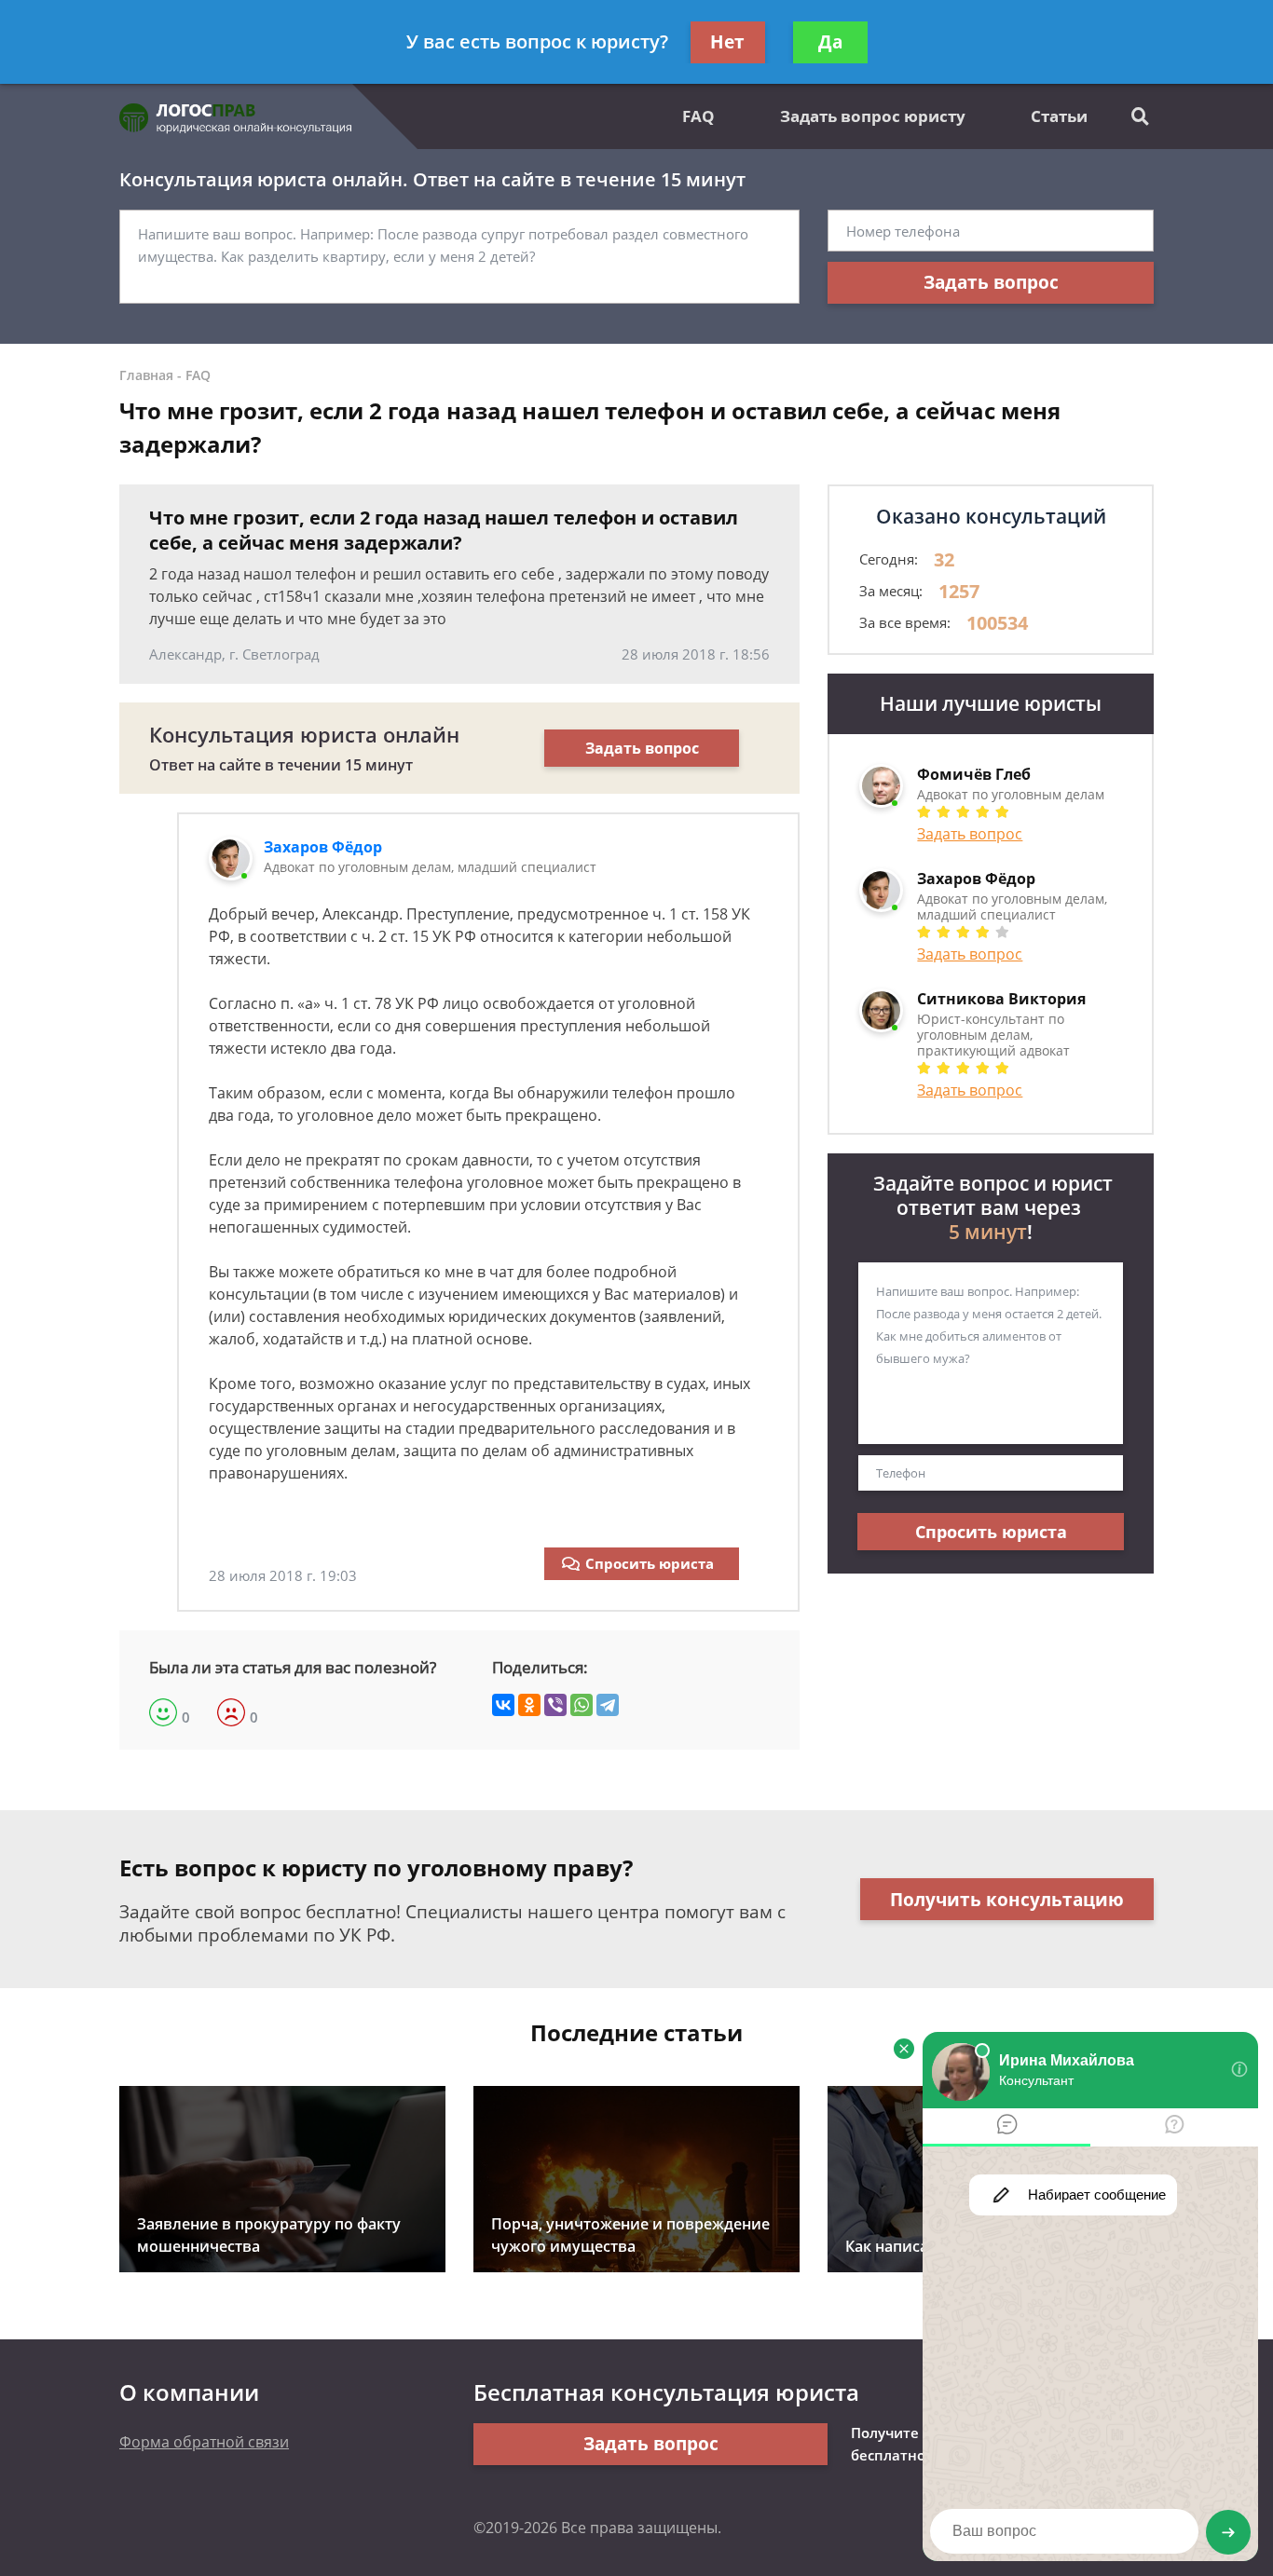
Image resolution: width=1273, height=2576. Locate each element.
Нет (727, 42)
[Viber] (555, 1705)
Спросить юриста (650, 1563)
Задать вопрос (991, 282)
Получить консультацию (1007, 1900)
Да (830, 42)
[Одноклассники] (529, 1705)
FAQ (698, 116)
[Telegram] (608, 1705)
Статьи (1059, 116)
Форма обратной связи (204, 2442)
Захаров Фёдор (323, 847)
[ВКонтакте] (503, 1705)
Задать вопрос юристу (873, 116)
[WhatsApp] (582, 1705)
